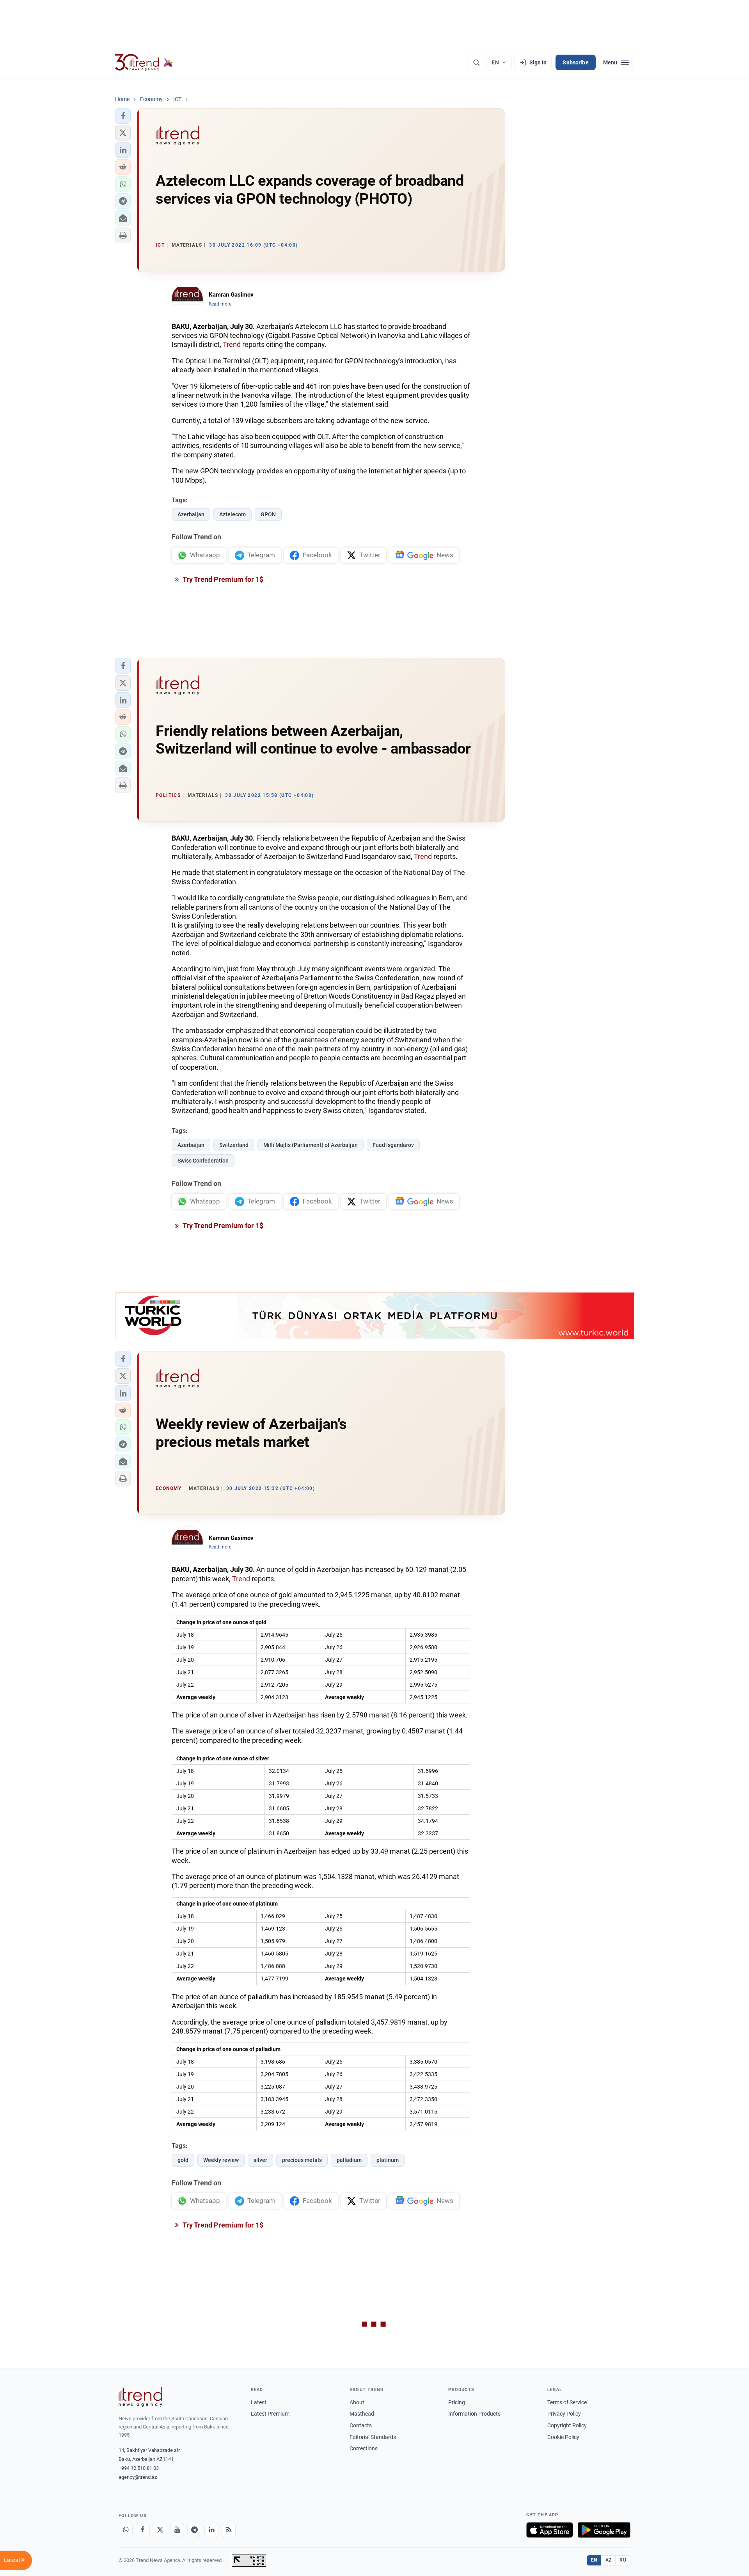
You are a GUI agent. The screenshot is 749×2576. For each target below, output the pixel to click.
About (357, 2402)
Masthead (362, 2414)
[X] (160, 2530)
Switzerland (234, 1145)
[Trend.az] (144, 62)
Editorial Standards (373, 2437)
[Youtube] (177, 2530)
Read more (220, 304)
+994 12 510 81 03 (139, 2468)
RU (623, 2560)
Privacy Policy (564, 2414)
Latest (259, 2402)
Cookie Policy (563, 2437)
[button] (123, 116)
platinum (388, 2160)
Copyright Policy (567, 2425)
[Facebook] (143, 2530)
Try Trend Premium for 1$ (222, 579)
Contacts (361, 2425)
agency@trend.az (138, 2477)
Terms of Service (567, 2402)
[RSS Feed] (229, 2530)
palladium (349, 2160)
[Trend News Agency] (140, 2397)
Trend (232, 344)
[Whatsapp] (126, 2530)
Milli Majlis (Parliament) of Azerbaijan (311, 1145)
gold (183, 2160)
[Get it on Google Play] (604, 2530)
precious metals (302, 2160)
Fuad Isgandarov (393, 1145)
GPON (268, 514)
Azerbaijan (191, 514)
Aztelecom (233, 514)
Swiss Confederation (203, 1161)
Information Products (474, 2414)
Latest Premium (270, 2414)
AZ (609, 2560)
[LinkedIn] (211, 2530)
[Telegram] (194, 2530)
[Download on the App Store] (550, 2530)
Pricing (457, 2402)
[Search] (476, 62)
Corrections (364, 2448)
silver (260, 2160)
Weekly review (221, 2160)
